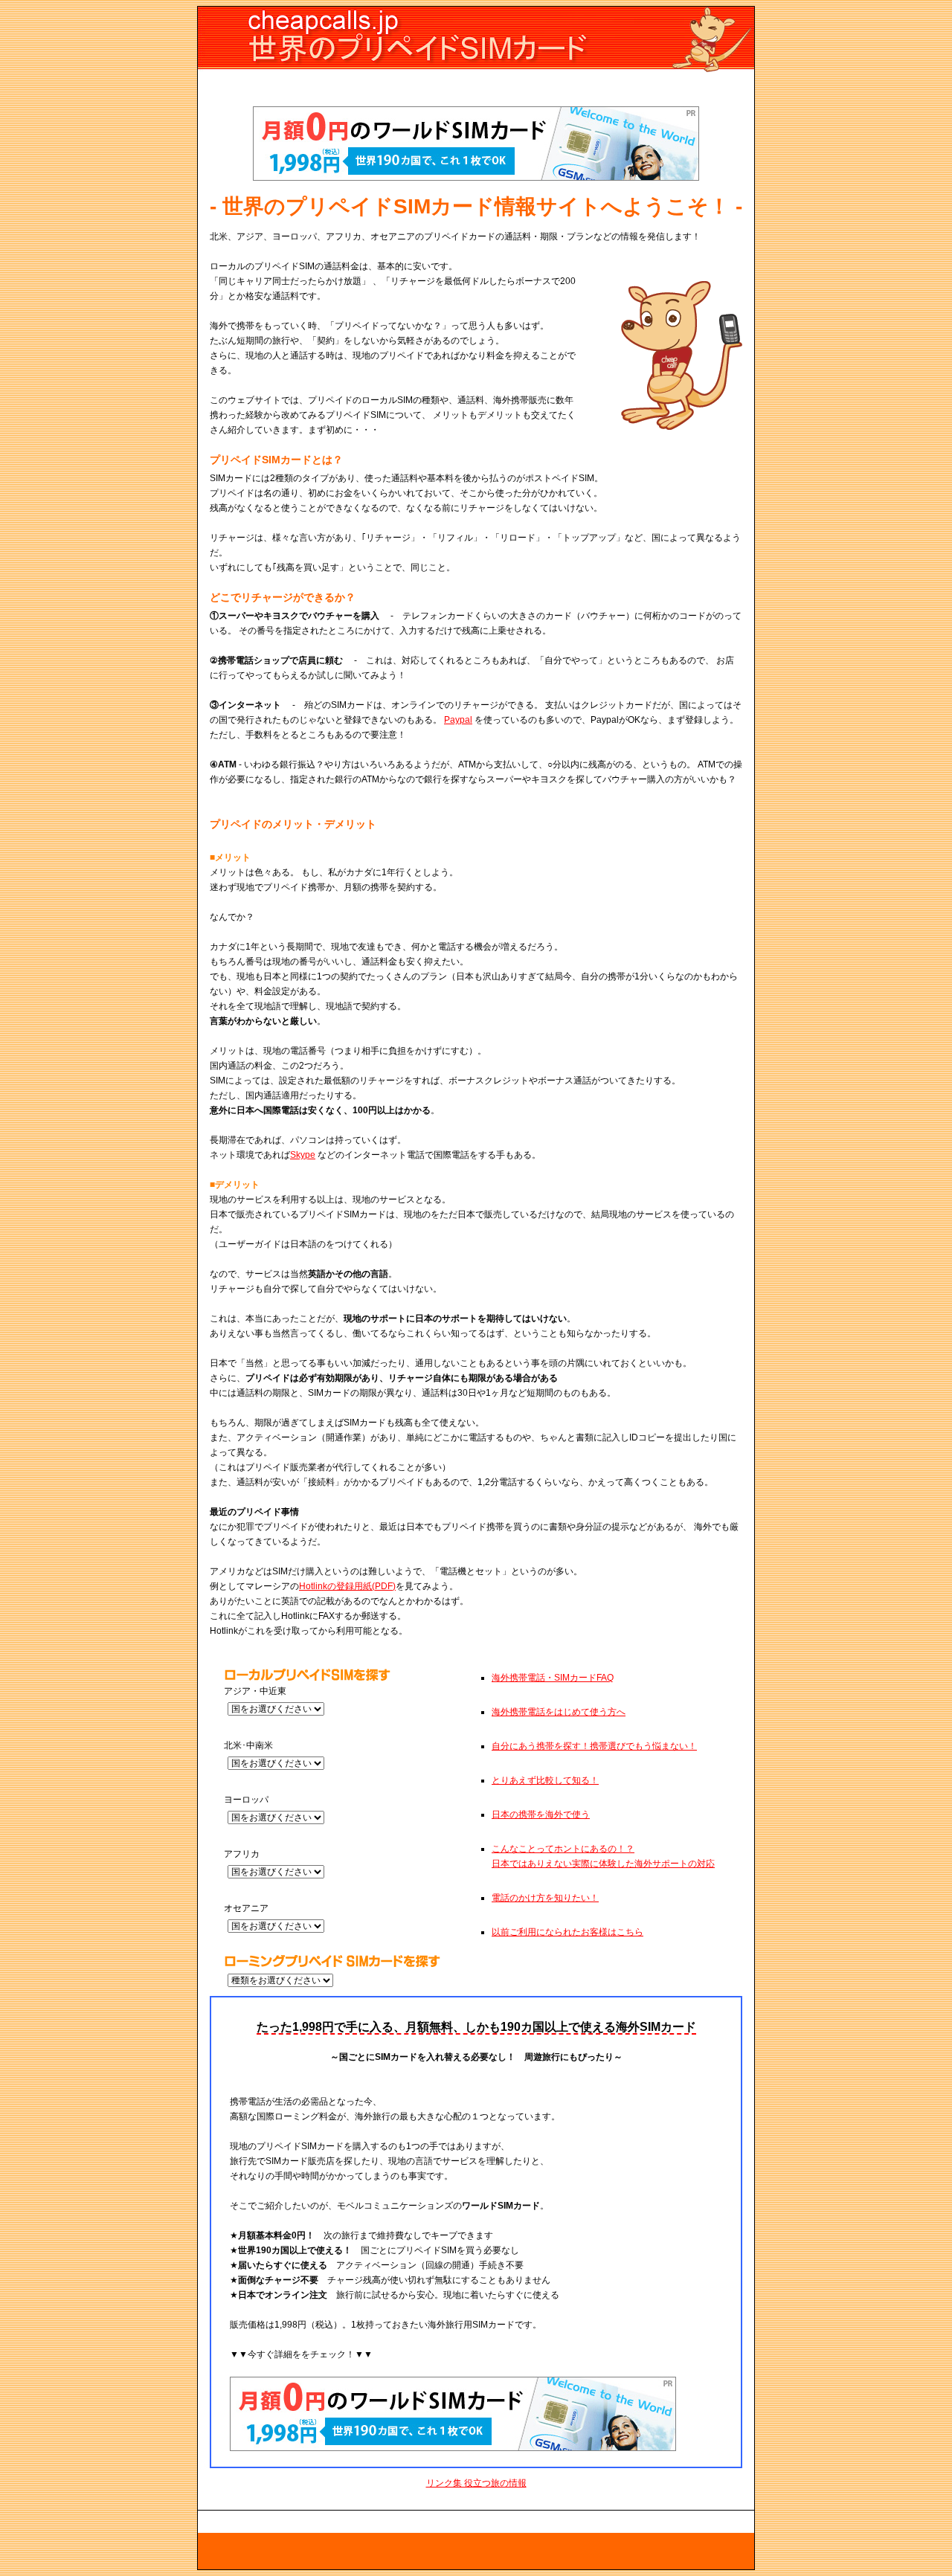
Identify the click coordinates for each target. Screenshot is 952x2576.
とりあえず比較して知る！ (545, 1780)
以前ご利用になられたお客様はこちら (567, 1932)
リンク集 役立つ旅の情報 (476, 2483)
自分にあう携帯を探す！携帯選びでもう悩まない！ (594, 1746)
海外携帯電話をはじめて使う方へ (559, 1712)
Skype (303, 1155)
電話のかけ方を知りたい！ (545, 1898)
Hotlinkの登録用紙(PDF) (347, 1586)
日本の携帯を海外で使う (541, 1815)
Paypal (458, 720)
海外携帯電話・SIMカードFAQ (553, 1678)
